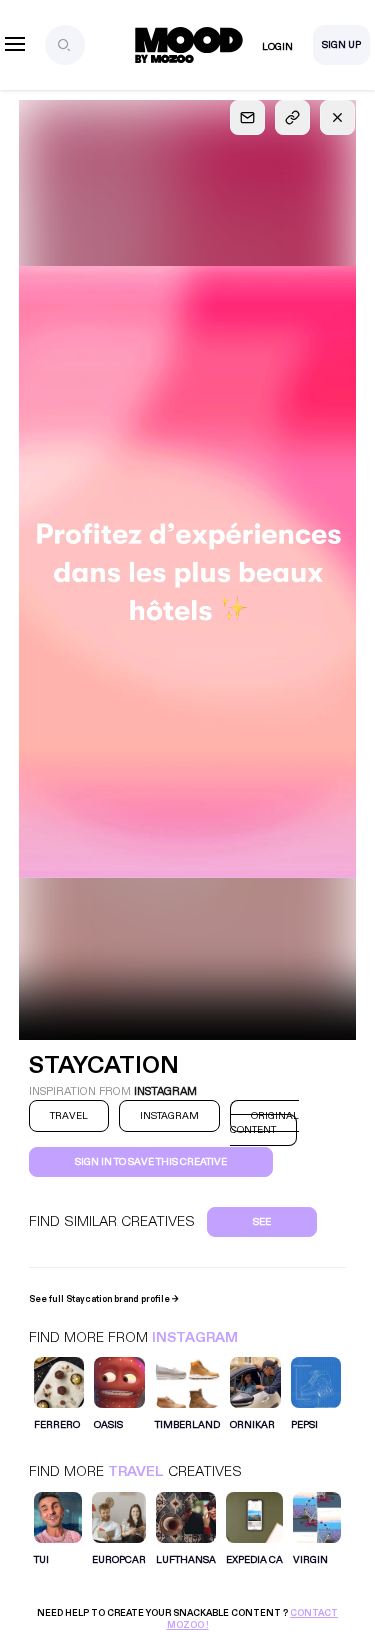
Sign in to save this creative (151, 1162)
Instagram (195, 1337)
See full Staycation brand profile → (104, 1299)
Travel (136, 1471)
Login (277, 47)
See (262, 1222)
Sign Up (341, 45)
